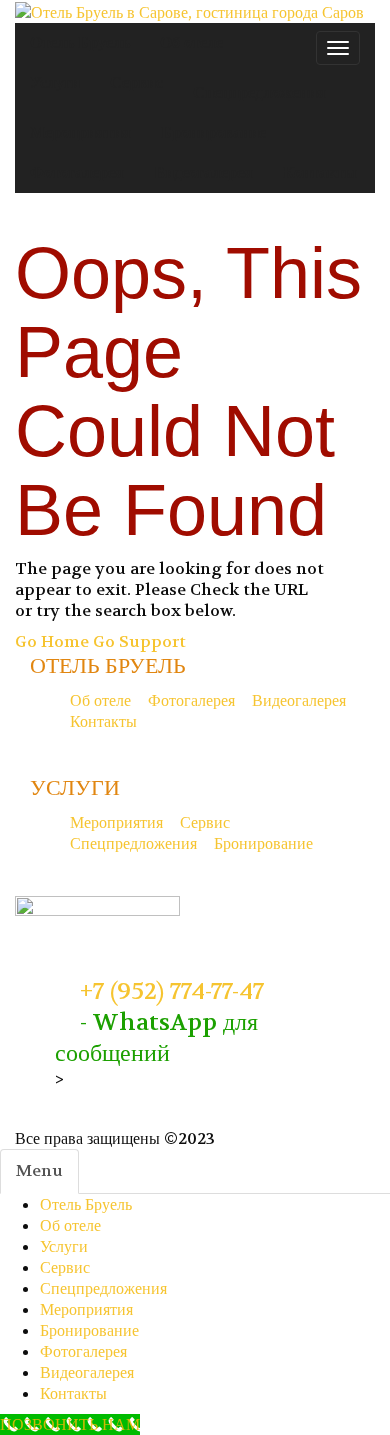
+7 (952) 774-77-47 (169, 991)
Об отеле (70, 1225)
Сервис (65, 1267)
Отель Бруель (86, 1204)
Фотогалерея (83, 1351)
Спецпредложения (103, 1288)
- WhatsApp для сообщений (156, 1038)
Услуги (64, 1246)
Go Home (52, 641)
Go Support (139, 641)
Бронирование (89, 1330)
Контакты (73, 1393)
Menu (39, 1170)
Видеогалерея (87, 1372)
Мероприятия (86, 1309)
